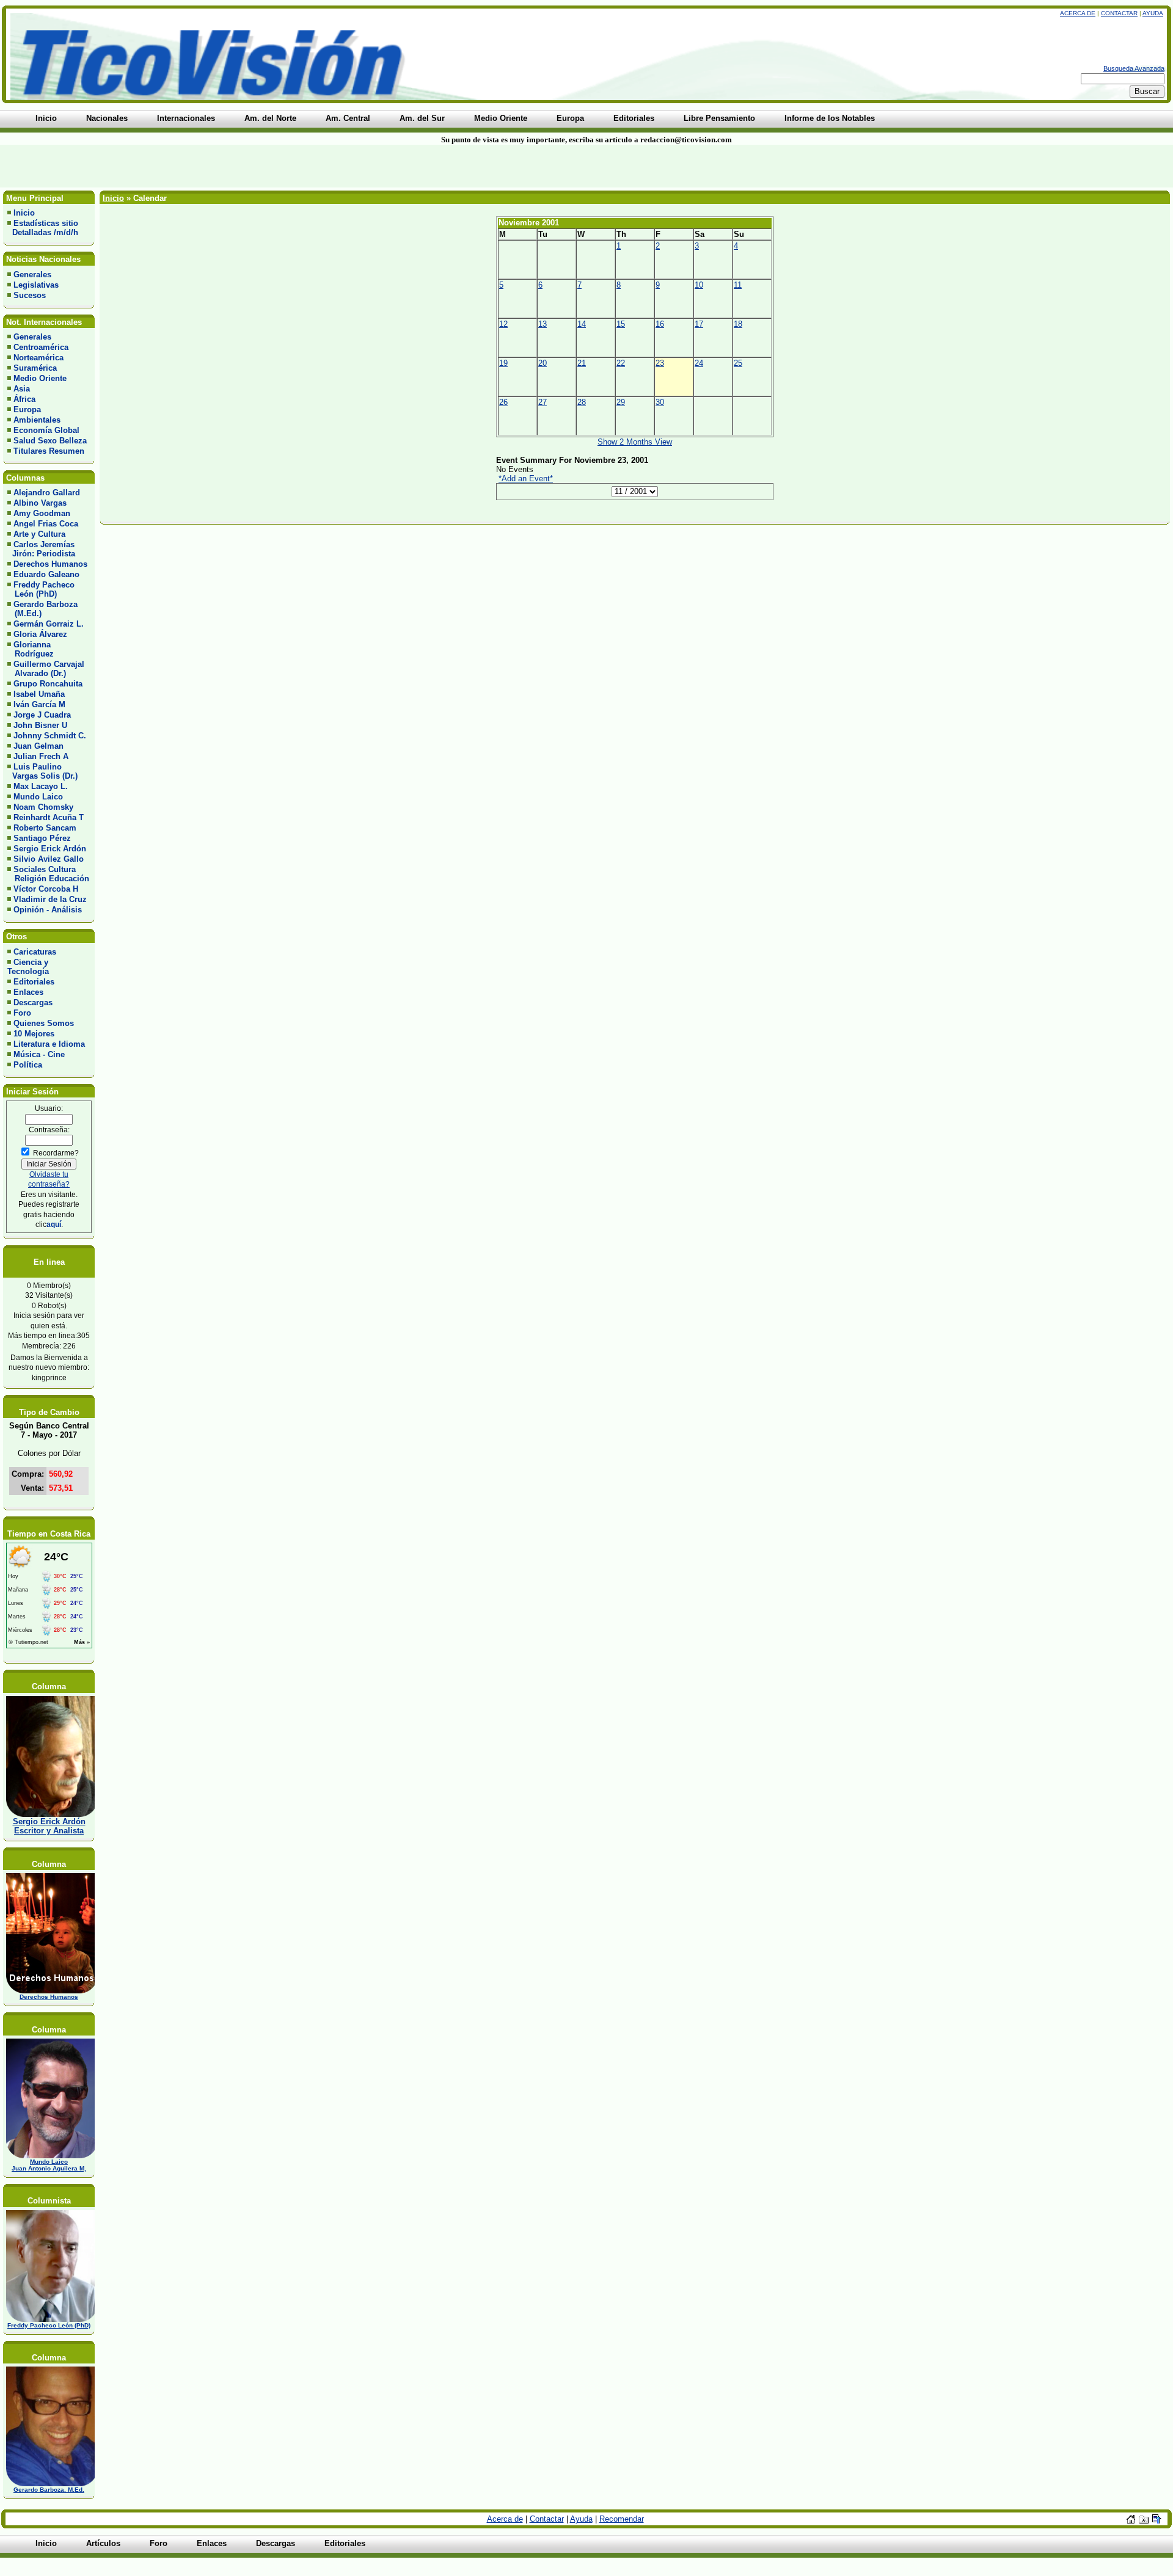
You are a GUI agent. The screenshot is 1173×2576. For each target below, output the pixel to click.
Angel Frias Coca (46, 524)
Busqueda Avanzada (1134, 68)
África (24, 399)
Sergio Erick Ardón (50, 849)
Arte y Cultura (39, 534)
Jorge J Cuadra (42, 715)
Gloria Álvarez (40, 634)
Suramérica (35, 368)
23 (660, 363)
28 (582, 402)
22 (621, 363)
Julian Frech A (41, 756)
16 (660, 324)
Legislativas (36, 285)
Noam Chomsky (43, 807)
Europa (27, 409)
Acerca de (1078, 13)
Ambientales (37, 420)
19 (503, 363)
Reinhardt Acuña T (49, 817)
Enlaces (28, 992)
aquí (54, 1224)
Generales (32, 275)
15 (621, 324)
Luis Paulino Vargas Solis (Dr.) (42, 771)
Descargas (33, 1002)
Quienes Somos (44, 1023)
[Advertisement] (281, 166)
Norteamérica (38, 358)
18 (738, 324)
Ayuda (1153, 13)
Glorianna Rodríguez (31, 649)
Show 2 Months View (635, 442)
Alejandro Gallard (47, 493)
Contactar (1119, 13)
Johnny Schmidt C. (50, 736)
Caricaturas (35, 952)
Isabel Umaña (39, 694)
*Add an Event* (526, 478)
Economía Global (46, 430)
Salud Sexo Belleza (50, 441)
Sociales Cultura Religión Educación (48, 874)
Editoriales (34, 982)
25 (738, 363)
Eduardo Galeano (46, 574)
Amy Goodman (42, 513)
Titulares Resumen (49, 451)
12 (503, 324)
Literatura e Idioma (49, 1044)
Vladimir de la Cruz (50, 899)
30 (660, 402)
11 (738, 285)
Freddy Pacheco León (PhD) (41, 589)
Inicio (24, 213)
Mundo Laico (38, 797)
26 (503, 402)
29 (621, 402)
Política (28, 1065)
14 (582, 324)
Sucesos (30, 295)
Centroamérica (41, 347)
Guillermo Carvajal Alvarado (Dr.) (46, 669)
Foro (22, 1013)
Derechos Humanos (50, 564)
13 (543, 324)
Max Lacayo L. (41, 786)
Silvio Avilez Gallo (49, 859)
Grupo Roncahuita (48, 684)
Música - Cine (39, 1054)
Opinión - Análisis (48, 910)
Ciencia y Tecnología (28, 967)
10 (699, 285)
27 (543, 402)
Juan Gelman (38, 746)
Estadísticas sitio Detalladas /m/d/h (43, 228)
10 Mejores (34, 1034)
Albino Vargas (40, 503)
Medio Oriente (40, 378)
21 (582, 363)
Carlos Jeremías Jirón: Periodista (41, 549)
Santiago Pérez (42, 838)
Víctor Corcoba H (46, 889)
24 (699, 363)
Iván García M (39, 704)
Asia (22, 389)
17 (699, 324)
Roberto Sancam (45, 828)
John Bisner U (40, 725)
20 (543, 363)
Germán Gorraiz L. (49, 624)
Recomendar (622, 2519)
